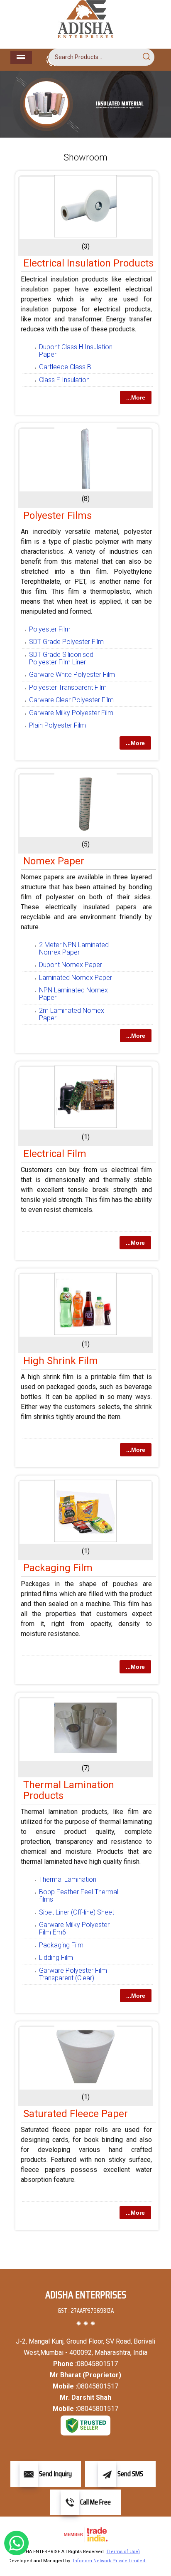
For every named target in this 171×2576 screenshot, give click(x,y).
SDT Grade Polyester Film (66, 642)
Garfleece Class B (65, 367)
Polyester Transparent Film (68, 687)
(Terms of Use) (123, 2552)
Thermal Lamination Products (69, 1790)
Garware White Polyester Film (72, 675)
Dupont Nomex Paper (71, 965)
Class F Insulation (64, 380)
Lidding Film (56, 1958)
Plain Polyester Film (57, 725)
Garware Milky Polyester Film (71, 713)
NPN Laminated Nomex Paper (73, 994)
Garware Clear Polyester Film (71, 700)
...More (136, 397)
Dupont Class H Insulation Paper (76, 351)
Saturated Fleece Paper (76, 2114)
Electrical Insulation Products (88, 263)
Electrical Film (55, 1154)
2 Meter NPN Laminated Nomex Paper (74, 949)
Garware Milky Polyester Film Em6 (74, 1928)
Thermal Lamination (68, 1879)
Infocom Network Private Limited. (110, 2561)
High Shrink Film (61, 1361)
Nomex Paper (54, 861)
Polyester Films (57, 516)
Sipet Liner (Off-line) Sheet (77, 1912)
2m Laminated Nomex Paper (72, 1014)
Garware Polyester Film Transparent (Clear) (73, 1974)
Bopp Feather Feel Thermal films (79, 1896)
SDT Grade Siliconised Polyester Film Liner (61, 658)
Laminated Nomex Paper (76, 978)
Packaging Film (58, 1568)
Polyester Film (50, 629)
